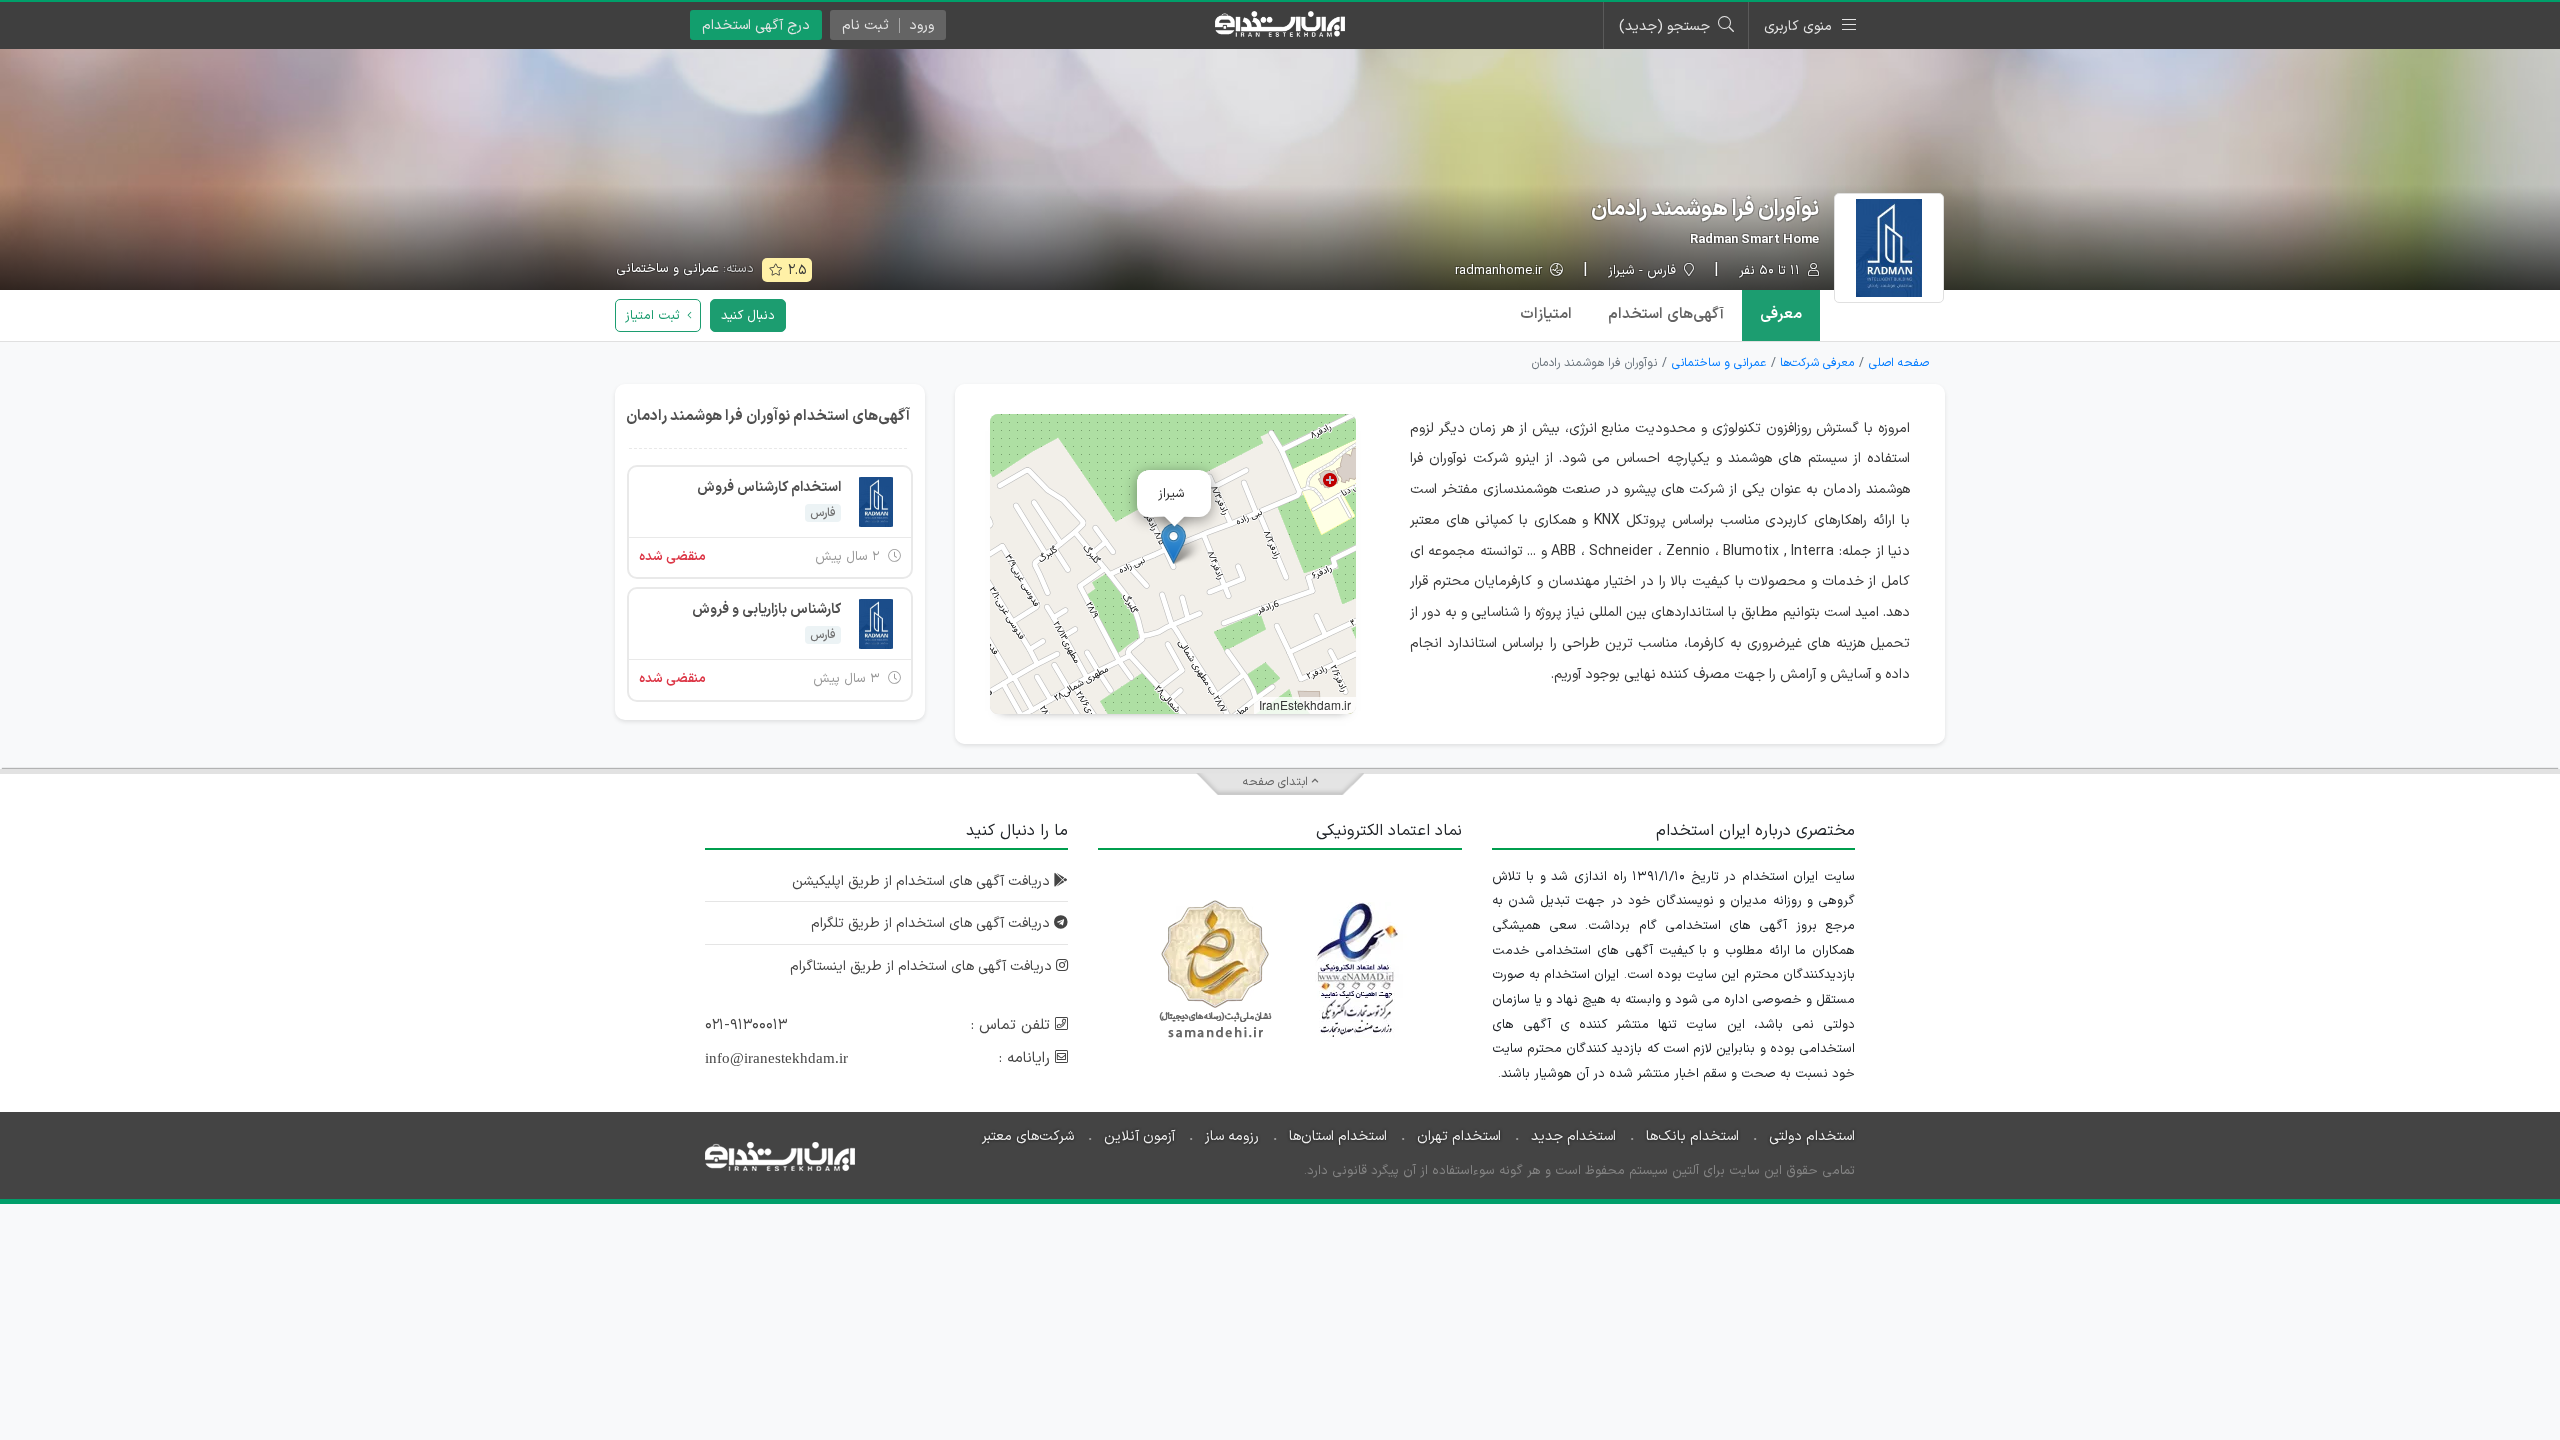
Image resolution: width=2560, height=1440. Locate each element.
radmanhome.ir (1500, 271)
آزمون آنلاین (1139, 1136)
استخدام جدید (1573, 1136)
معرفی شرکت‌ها (1817, 363)
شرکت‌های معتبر (1028, 1136)
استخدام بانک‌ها (1692, 1136)
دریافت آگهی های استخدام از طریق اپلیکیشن (923, 881)
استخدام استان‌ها (1338, 1136)
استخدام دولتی (1812, 1136)
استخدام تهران (1459, 1136)
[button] (1173, 543)
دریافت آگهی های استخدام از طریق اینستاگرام (923, 966)
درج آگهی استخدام (756, 25)
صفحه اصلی (1899, 363)
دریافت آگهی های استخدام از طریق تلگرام (932, 923)
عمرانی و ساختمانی (667, 269)
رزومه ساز (1232, 1136)
